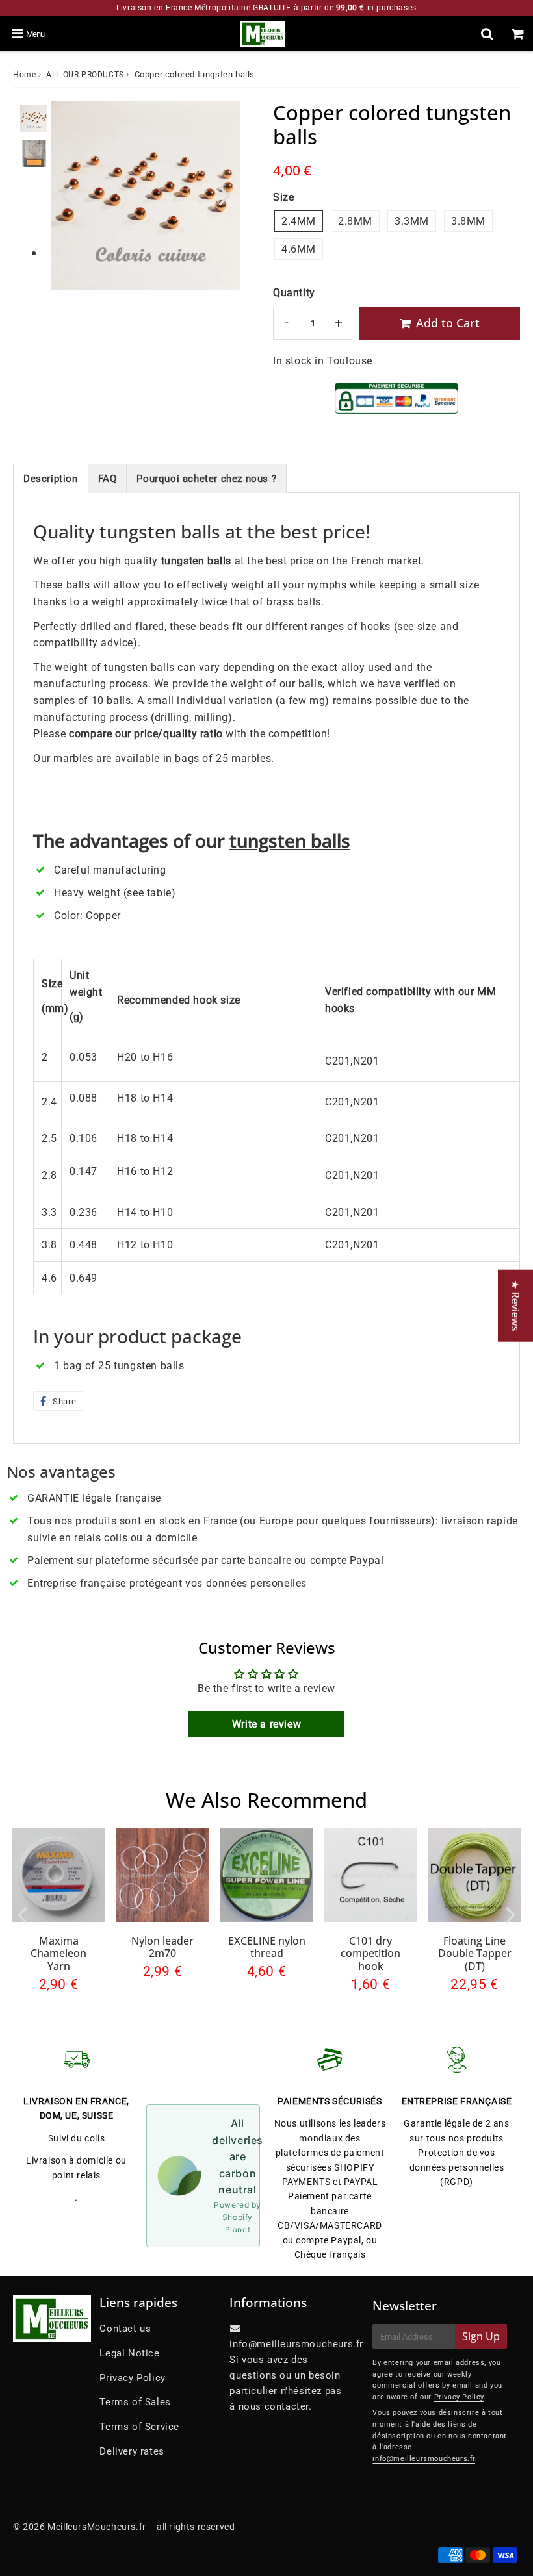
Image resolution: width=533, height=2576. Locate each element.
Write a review (266, 1724)
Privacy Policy (132, 2378)
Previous (66, 194)
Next (225, 194)
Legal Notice (129, 2353)
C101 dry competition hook (370, 1953)
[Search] (487, 34)
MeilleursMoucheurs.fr (97, 2527)
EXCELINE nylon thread (267, 1947)
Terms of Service (139, 2427)
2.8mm (355, 221)
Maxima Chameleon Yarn (58, 1953)
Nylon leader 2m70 (162, 1947)
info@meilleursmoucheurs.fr (424, 2459)
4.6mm (299, 249)
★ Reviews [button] (515, 1306)
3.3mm (412, 221)
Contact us (125, 2329)
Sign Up (481, 2336)
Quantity (294, 293)
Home (24, 75)
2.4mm (299, 221)
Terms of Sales (135, 2402)
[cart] (518, 34)
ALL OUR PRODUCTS (85, 75)
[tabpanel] (34, 118)
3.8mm (468, 221)
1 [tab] (34, 254)
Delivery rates (132, 2451)
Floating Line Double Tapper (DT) (475, 1953)
